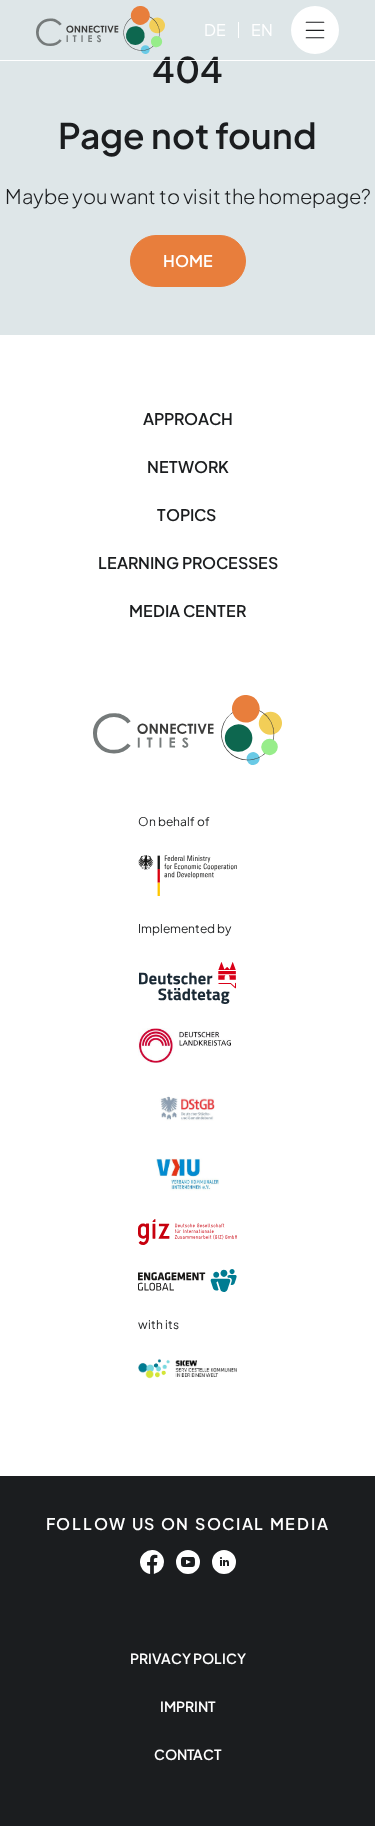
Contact (187, 1754)
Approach (188, 418)
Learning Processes (188, 562)
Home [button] (188, 260)
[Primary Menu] (315, 30)
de (215, 29)
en (262, 29)
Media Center (187, 610)
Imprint (187, 1706)
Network (188, 466)
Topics (188, 514)
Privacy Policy (188, 1658)
